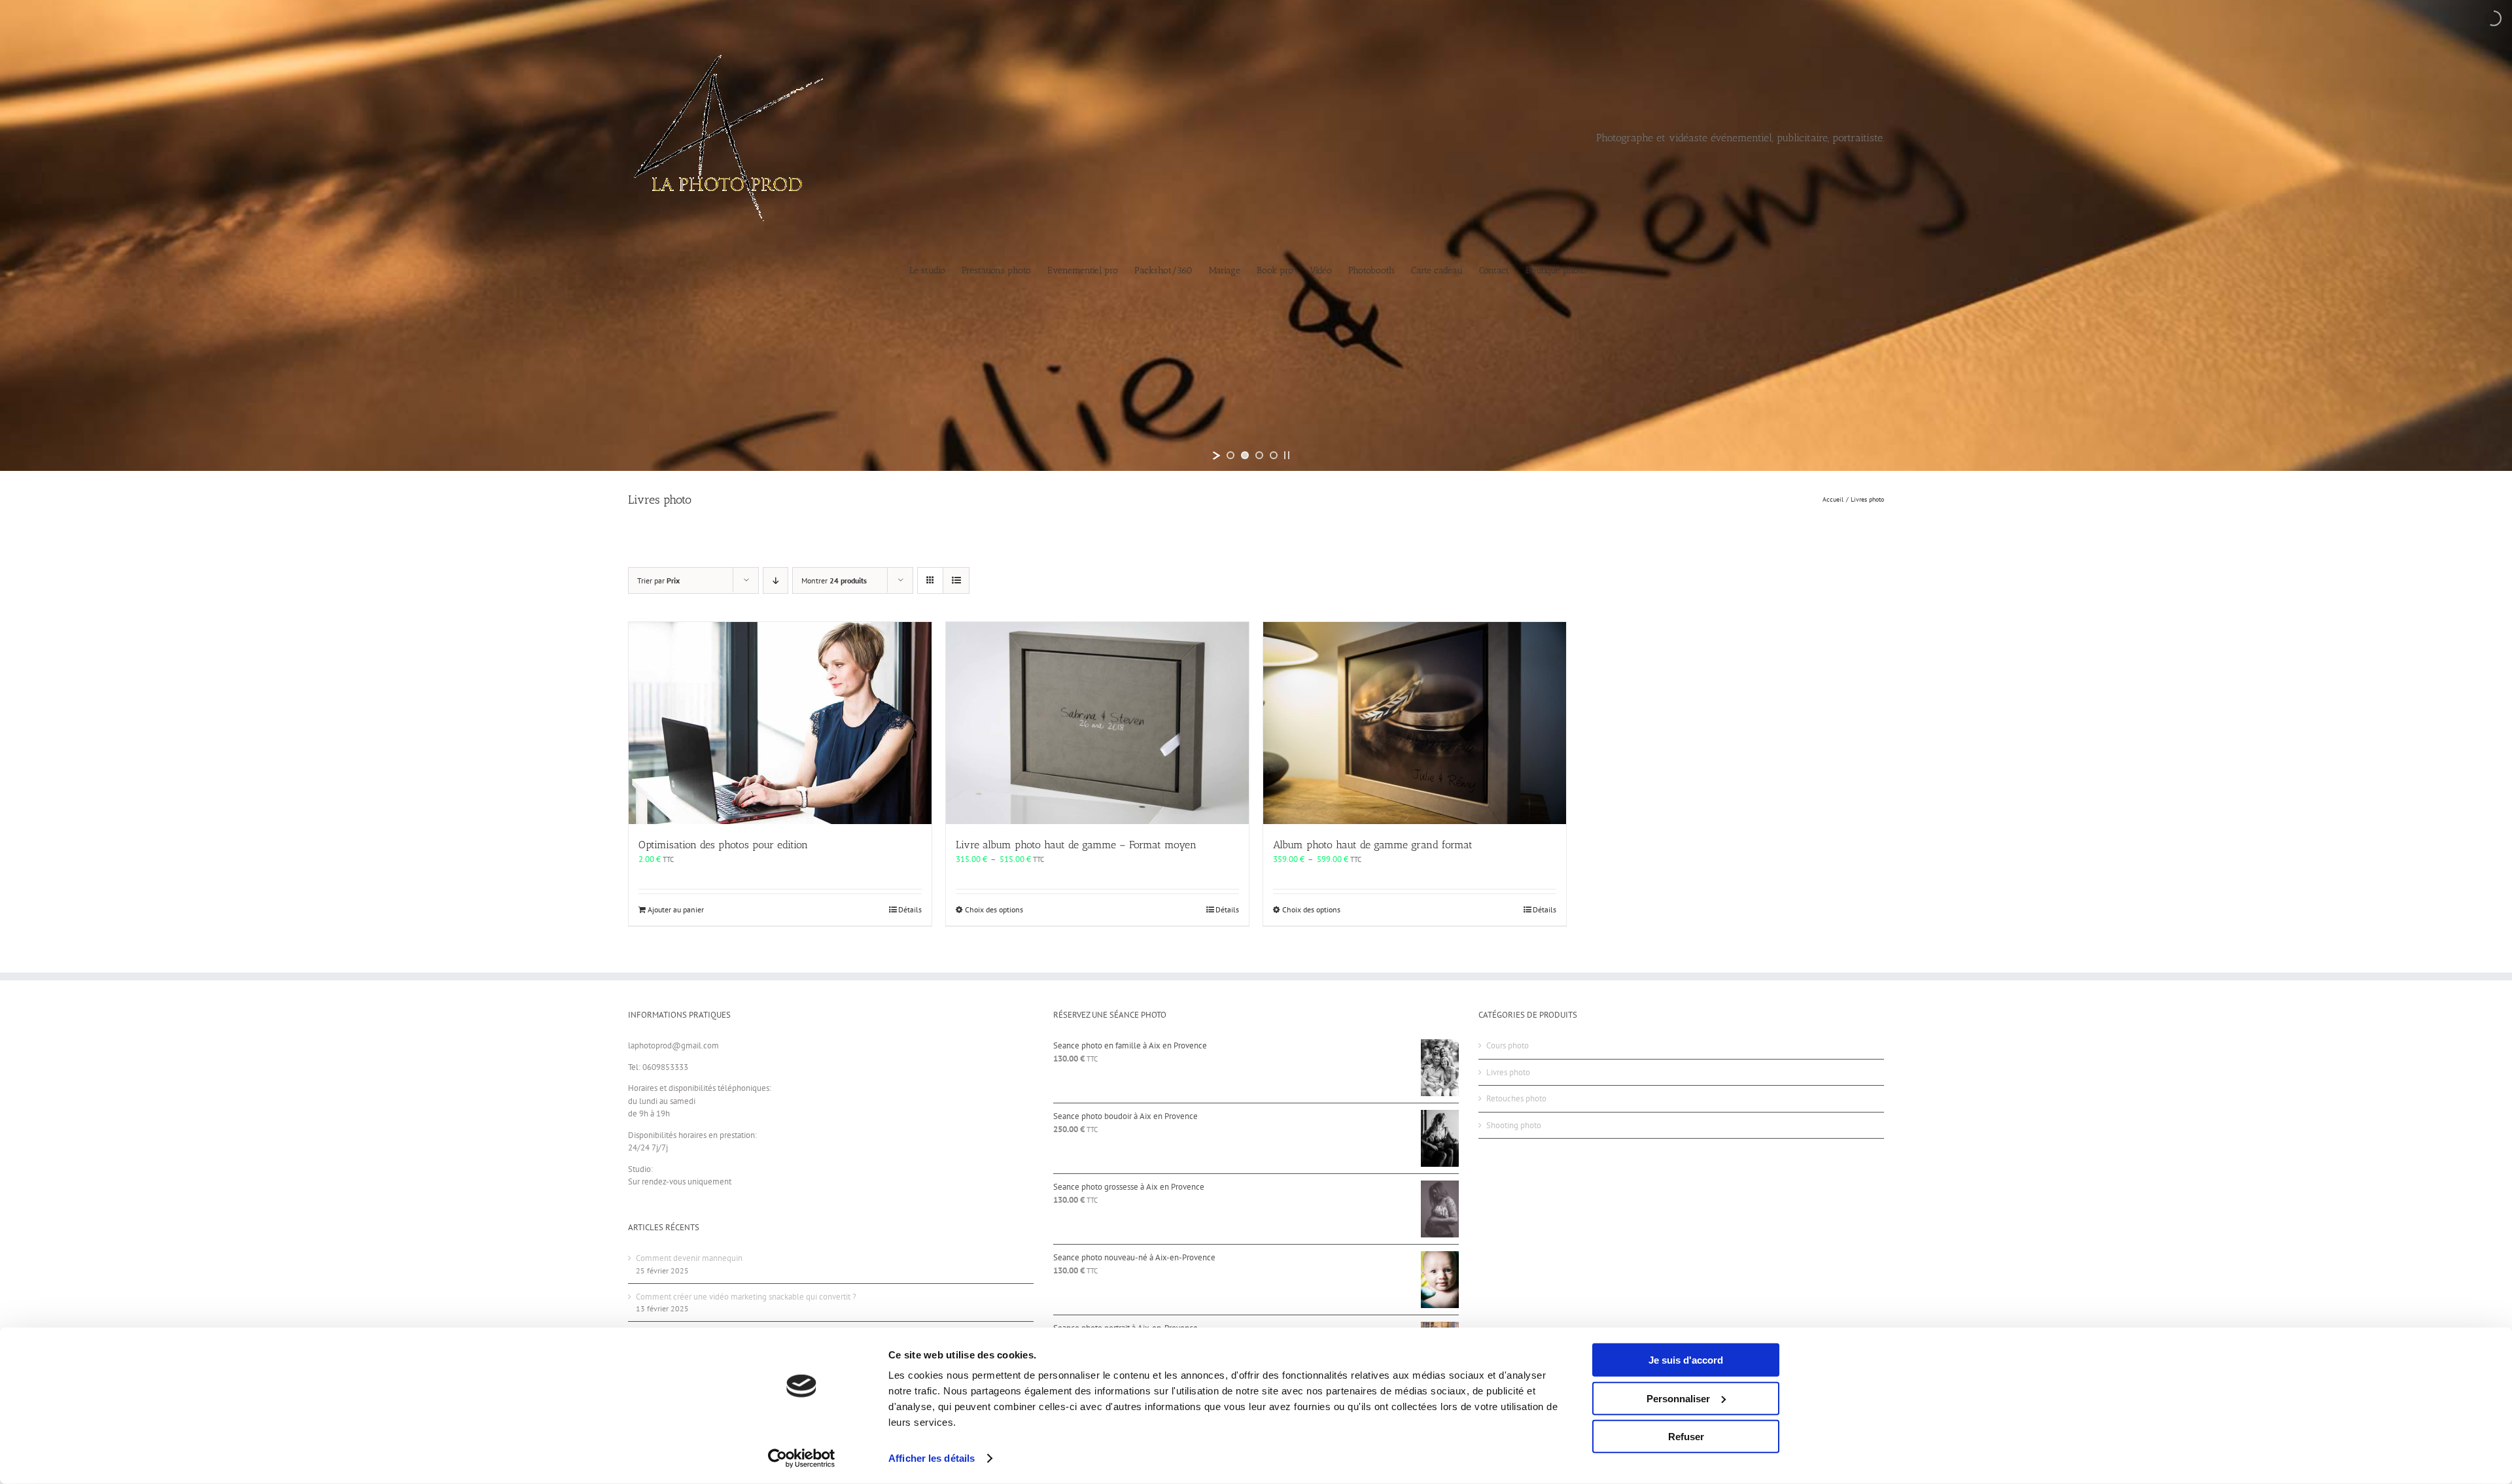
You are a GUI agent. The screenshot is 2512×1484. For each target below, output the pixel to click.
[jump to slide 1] (1230, 455)
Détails (910, 909)
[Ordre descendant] (776, 580)
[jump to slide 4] (1274, 455)
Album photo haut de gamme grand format (1373, 845)
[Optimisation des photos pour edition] (780, 723)
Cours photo (1508, 1045)
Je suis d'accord (1686, 1360)
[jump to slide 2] (1245, 455)
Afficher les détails (932, 1458)
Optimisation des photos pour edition (723, 845)
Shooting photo (1514, 1125)
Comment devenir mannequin (689, 1258)
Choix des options (994, 909)
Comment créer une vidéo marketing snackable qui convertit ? (746, 1297)
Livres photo (1508, 1072)
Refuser (1686, 1437)
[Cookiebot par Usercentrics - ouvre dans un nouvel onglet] (802, 1458)
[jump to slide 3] (1259, 455)
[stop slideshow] (1287, 455)
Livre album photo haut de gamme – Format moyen (1076, 845)
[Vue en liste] (956, 580)
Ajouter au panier (676, 909)
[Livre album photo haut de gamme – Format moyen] (1097, 723)
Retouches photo (1516, 1098)
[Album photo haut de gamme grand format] (1415, 723)
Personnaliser (1678, 1398)
